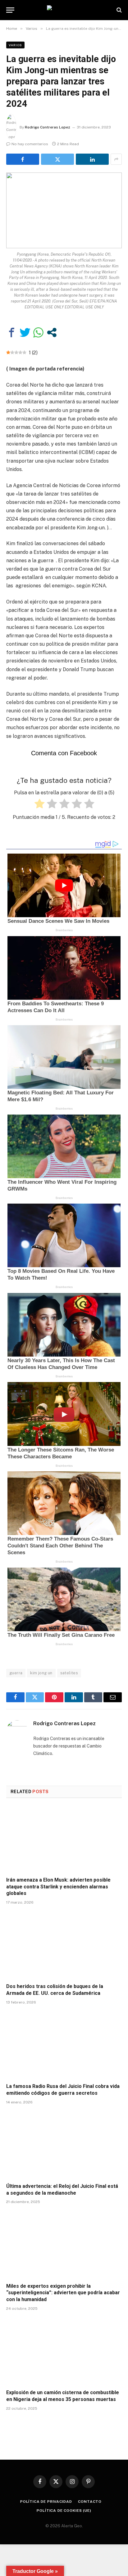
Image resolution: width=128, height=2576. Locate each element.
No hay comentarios (30, 144)
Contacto (90, 2502)
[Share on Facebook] (23, 159)
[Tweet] (25, 332)
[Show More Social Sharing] (116, 159)
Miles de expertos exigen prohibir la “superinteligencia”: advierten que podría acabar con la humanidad (63, 2293)
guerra (16, 1673)
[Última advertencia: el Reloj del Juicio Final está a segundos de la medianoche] (64, 2145)
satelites (69, 1673)
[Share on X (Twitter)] (57, 159)
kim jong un (41, 1673)
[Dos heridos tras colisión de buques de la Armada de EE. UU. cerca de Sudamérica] (64, 1946)
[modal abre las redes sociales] (52, 332)
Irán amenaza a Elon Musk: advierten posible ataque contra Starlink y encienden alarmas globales (58, 1887)
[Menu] (10, 10)
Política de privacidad (46, 2502)
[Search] (119, 10)
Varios (15, 45)
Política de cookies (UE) (64, 2511)
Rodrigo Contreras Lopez (48, 127)
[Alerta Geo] (64, 10)
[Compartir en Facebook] (12, 332)
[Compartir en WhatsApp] (38, 332)
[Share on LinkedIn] (92, 159)
